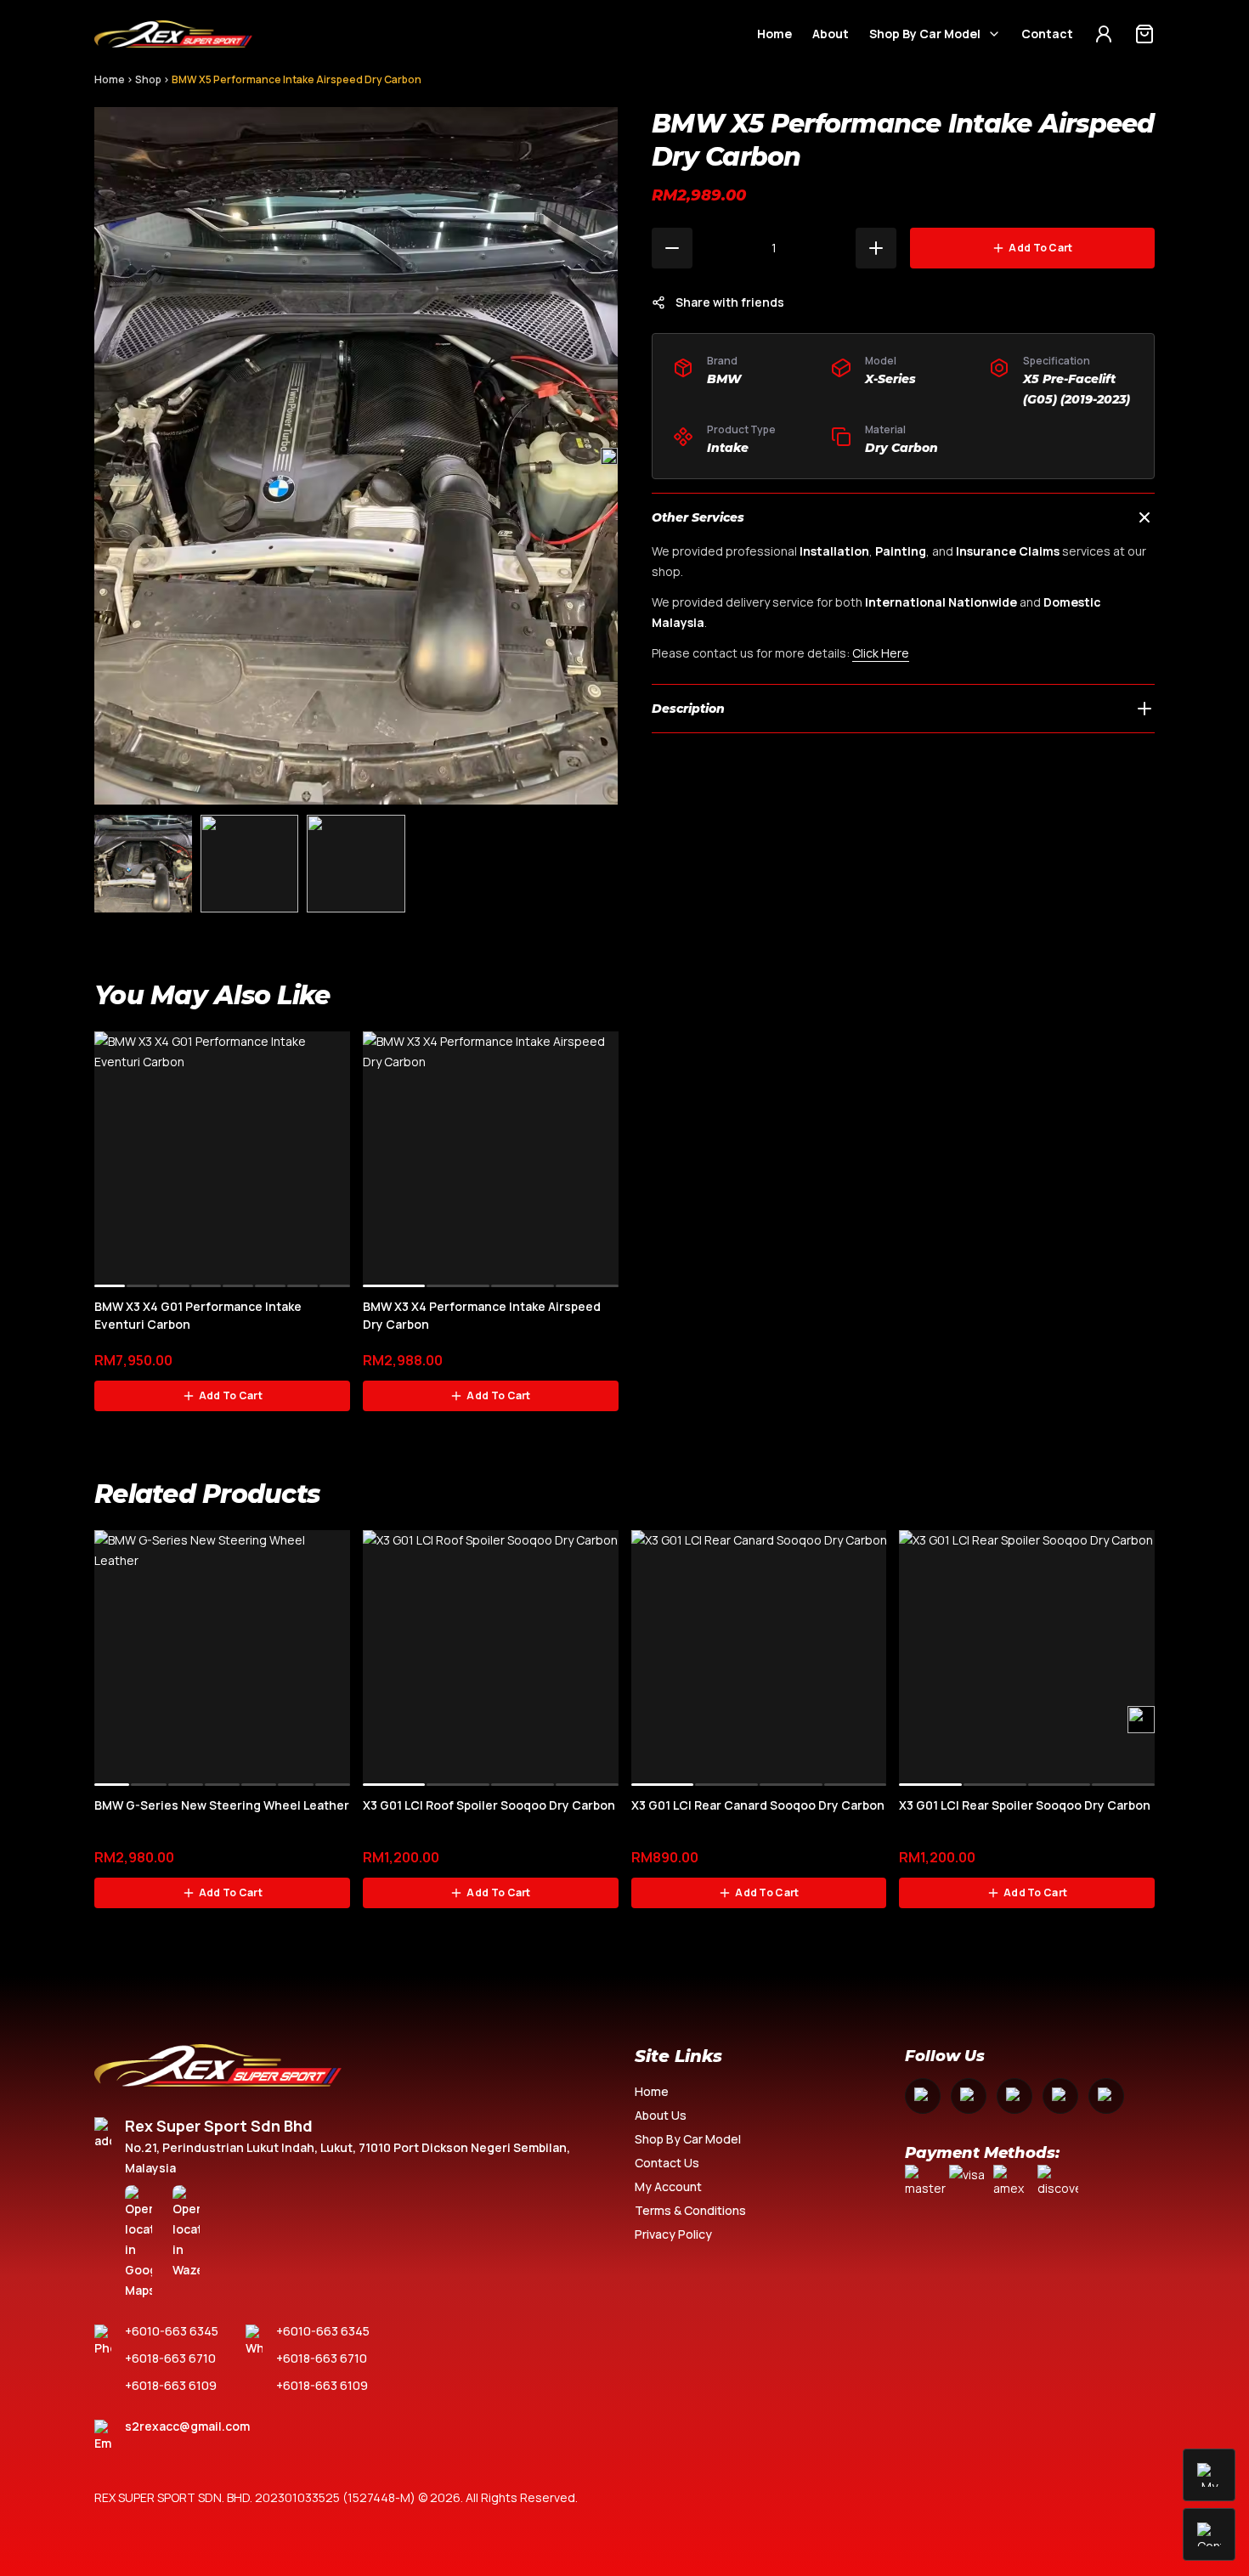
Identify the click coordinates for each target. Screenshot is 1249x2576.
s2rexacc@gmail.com (187, 2426)
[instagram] (969, 2096)
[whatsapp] (1060, 2096)
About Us (661, 2115)
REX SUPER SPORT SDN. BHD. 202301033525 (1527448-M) (255, 2497)
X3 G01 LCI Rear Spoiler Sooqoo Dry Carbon (1025, 1805)
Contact (1047, 34)
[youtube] (1014, 2096)
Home (774, 34)
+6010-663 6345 (172, 2331)
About (831, 34)
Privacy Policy (673, 2234)
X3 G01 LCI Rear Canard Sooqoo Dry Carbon (758, 1805)
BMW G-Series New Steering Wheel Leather (222, 1805)
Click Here (881, 653)
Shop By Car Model (925, 34)
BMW (724, 379)
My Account (668, 2186)
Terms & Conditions (690, 2210)
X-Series (890, 379)
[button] (609, 456)
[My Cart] (1144, 34)
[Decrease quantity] (672, 248)
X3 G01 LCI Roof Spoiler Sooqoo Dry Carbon (489, 1805)
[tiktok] (1106, 2096)
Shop (148, 79)
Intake (728, 448)
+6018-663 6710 (170, 2358)
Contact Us (667, 2163)
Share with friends (730, 302)
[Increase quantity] (876, 248)
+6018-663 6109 (171, 2385)
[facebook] (923, 2096)
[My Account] (1104, 34)
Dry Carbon (901, 448)
